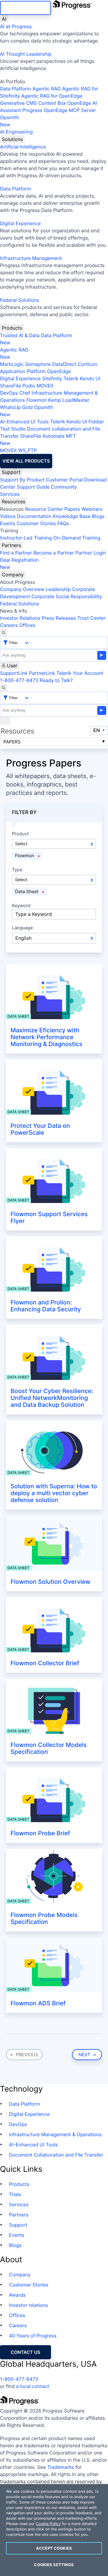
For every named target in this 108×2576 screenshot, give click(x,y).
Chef (25, 393)
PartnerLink (42, 673)
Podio (29, 386)
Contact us (25, 2352)
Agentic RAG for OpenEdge (52, 96)
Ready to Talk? (56, 680)
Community (64, 487)
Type (17, 870)
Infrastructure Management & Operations (55, 2134)
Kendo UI (90, 378)
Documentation (34, 516)
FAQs (63, 523)
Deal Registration (19, 563)
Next (85, 2055)
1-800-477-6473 (19, 680)
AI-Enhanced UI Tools (24, 422)
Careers (9, 625)
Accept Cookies (54, 2548)
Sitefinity (52, 378)
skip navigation (25, 8)
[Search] (4, 633)
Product (20, 834)
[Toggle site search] (4, 688)
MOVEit (45, 386)
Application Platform (23, 371)
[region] (54, 2530)
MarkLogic (12, 364)
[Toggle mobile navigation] (5, 721)
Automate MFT (38, 440)
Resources (13, 501)
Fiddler (96, 422)
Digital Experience (20, 223)
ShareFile (10, 386)
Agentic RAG (47, 89)
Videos (8, 516)
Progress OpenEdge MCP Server (59, 110)
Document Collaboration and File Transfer (56, 2155)
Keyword (21, 906)
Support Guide (33, 487)
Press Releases (59, 618)
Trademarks (61, 2467)
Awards (17, 2295)
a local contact (33, 2386)
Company (13, 575)
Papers (72, 509)
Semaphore (38, 364)
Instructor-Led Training (26, 538)
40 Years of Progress (33, 2336)
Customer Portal (64, 480)
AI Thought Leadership (26, 54)
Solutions (12, 139)
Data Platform (15, 89)
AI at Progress (16, 26)
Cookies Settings (54, 2565)
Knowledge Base (72, 516)
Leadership (58, 589)
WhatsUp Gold (16, 407)
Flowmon (37, 400)
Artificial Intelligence (23, 147)
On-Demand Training (77, 538)
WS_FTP (27, 450)
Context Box (52, 103)
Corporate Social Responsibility (66, 596)
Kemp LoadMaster (69, 400)
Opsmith (9, 121)
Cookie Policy (48, 2524)
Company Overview (22, 589)
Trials (15, 2194)
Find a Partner (16, 553)
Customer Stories (36, 523)
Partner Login (91, 553)
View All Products (26, 461)
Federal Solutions (19, 300)
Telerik (71, 378)
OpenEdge (59, 371)
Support (11, 472)
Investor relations (28, 2305)
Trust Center (91, 618)
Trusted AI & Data (20, 335)
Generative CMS (18, 103)
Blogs (98, 516)
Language (22, 928)
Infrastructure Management (31, 258)
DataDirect (64, 364)
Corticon (87, 364)
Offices (27, 625)
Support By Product (22, 480)
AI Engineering (16, 132)
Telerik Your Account (80, 673)
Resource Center (44, 509)
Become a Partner (54, 553)
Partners (11, 545)
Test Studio (13, 429)
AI (4, 19)
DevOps (9, 393)
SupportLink (14, 673)
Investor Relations (20, 618)
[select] (54, 938)
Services (10, 494)
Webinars (92, 509)
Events (8, 523)
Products (12, 328)
